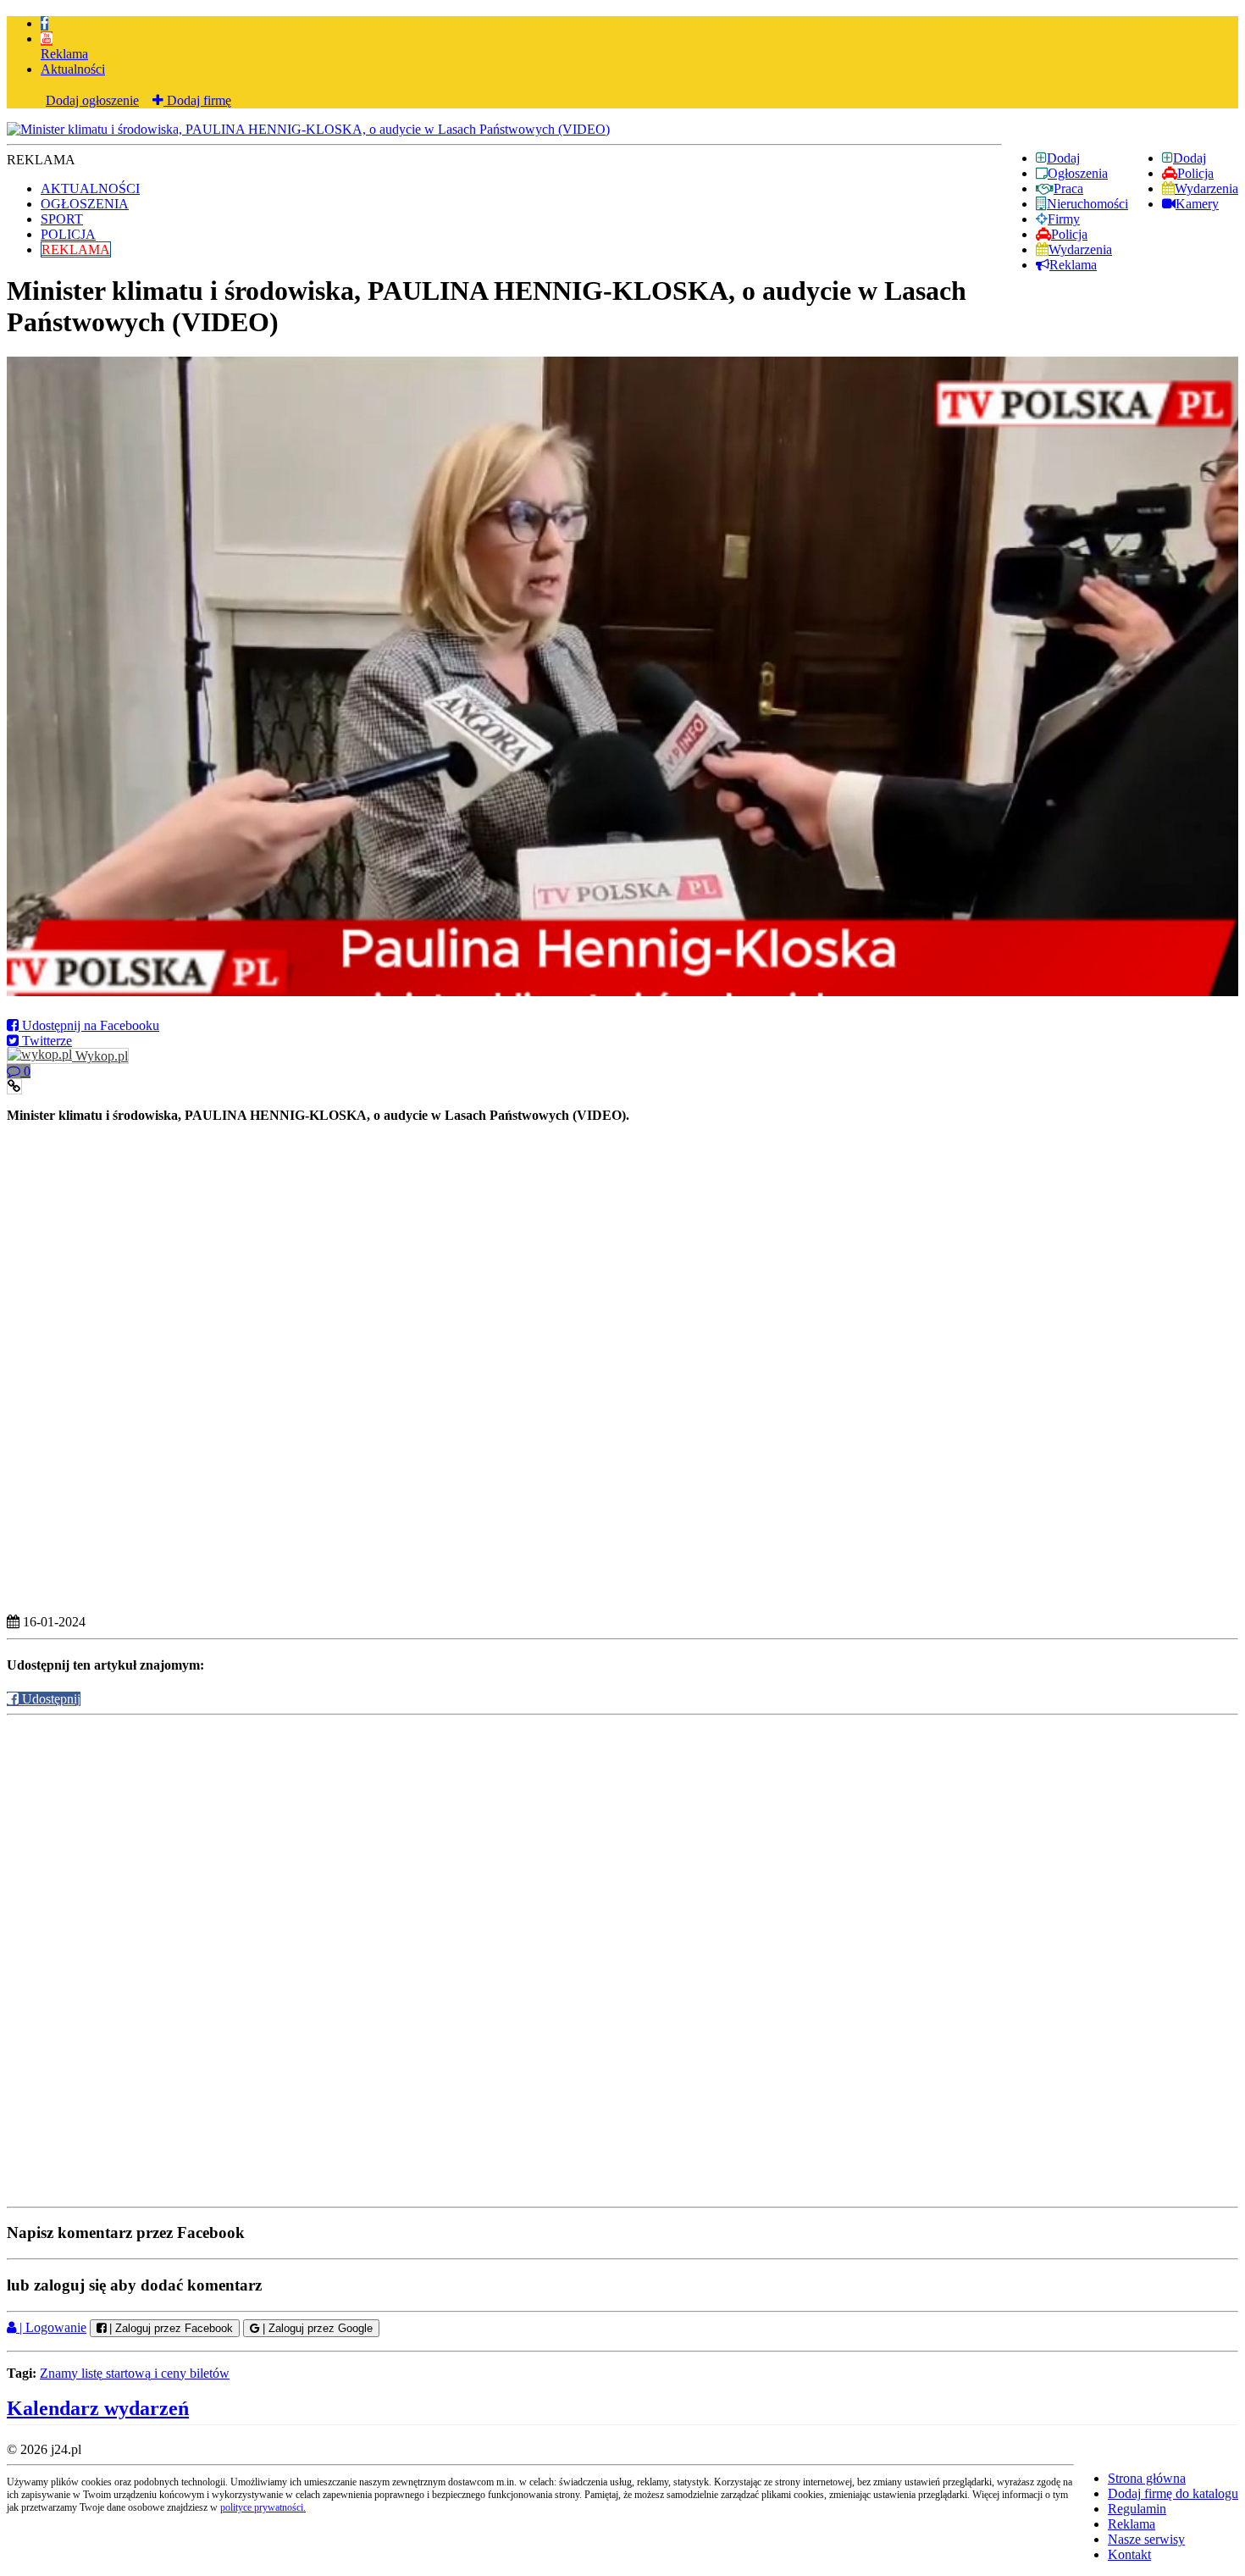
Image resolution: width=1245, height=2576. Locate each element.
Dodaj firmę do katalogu (1173, 2493)
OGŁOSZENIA (85, 204)
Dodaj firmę (197, 100)
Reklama (64, 54)
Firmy (1064, 219)
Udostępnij (50, 1699)
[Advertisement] (622, 1246)
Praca (1068, 188)
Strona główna (1147, 2478)
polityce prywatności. (263, 2507)
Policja (1195, 173)
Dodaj (1190, 158)
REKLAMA (76, 249)
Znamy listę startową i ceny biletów (135, 2373)
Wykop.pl (100, 1056)
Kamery (1197, 204)
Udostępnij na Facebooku (89, 1025)
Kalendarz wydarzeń (98, 2408)
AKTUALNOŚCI (90, 188)
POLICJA (68, 234)
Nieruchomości (1087, 204)
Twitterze (45, 1041)
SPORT (62, 219)
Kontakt (1129, 2554)
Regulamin (1137, 2509)
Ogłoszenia (1078, 173)
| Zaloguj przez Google (316, 2328)
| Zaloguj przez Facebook (169, 2328)
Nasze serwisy (1146, 2539)
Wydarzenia (1206, 188)
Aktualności (73, 69)
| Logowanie (51, 2327)
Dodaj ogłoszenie (92, 100)
